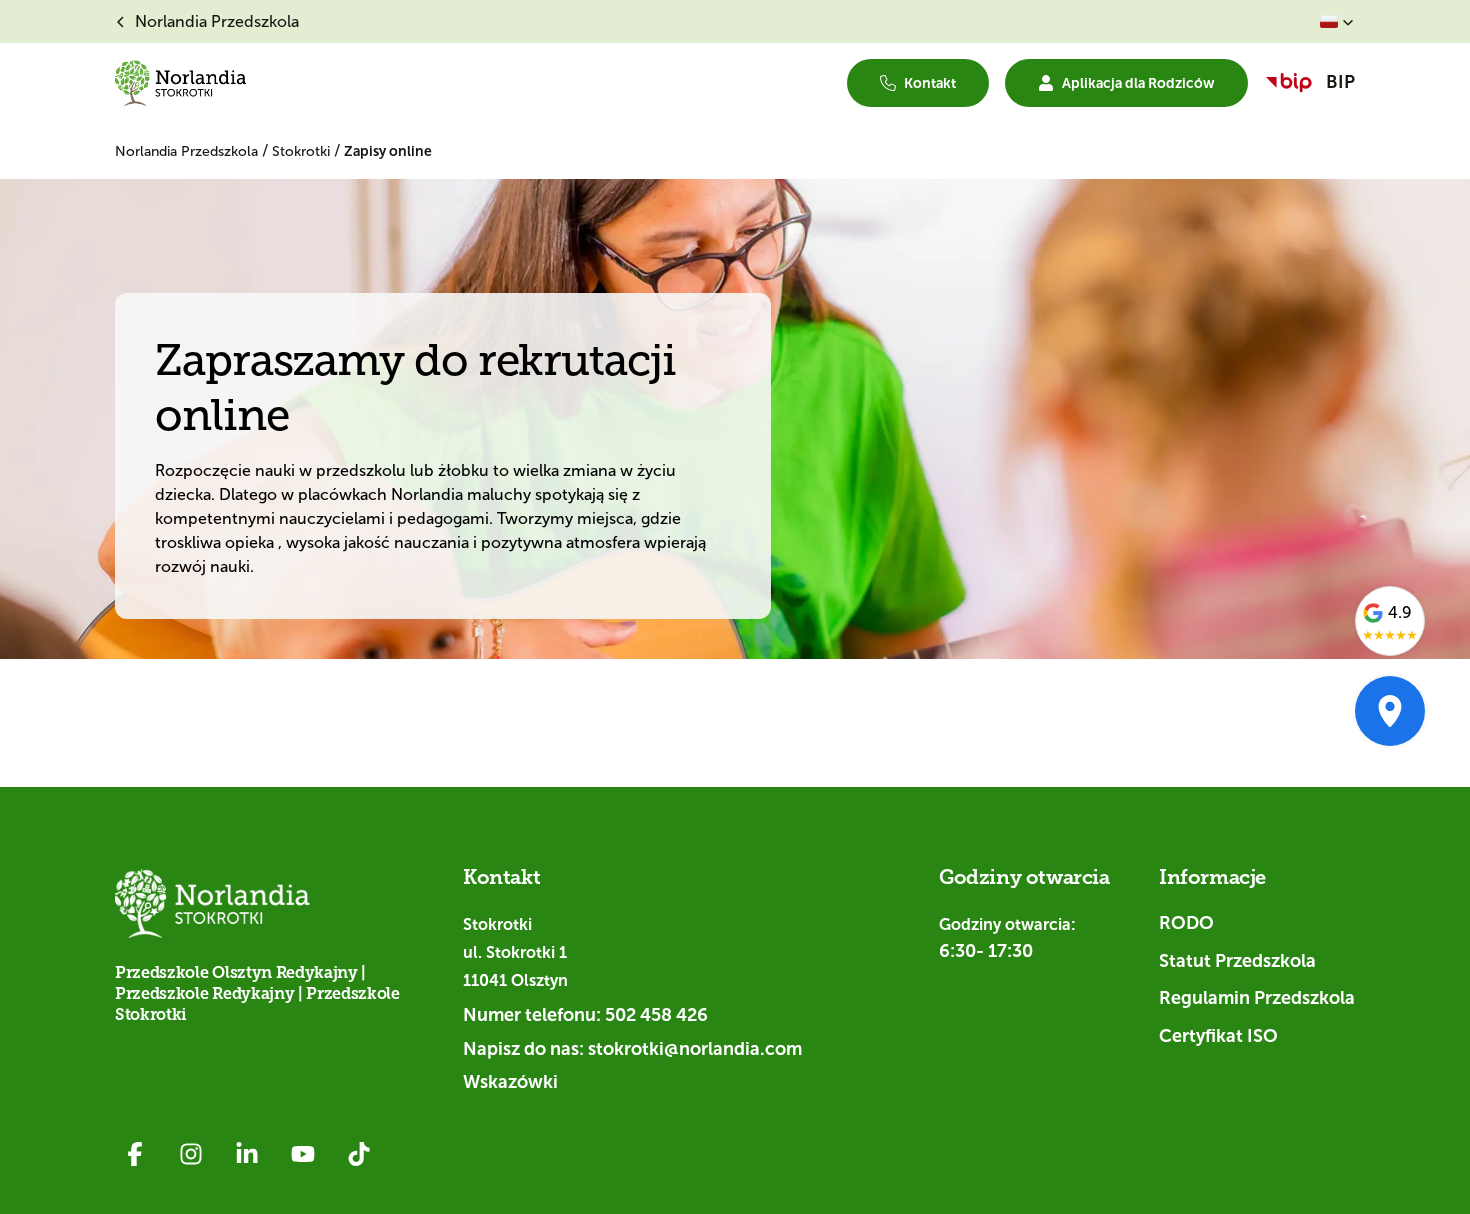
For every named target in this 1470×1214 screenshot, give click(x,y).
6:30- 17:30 (986, 951)
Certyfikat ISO (1218, 1036)
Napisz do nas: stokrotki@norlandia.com (632, 1049)
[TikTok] (359, 1154)
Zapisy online (388, 151)
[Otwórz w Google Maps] (1390, 711)
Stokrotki (303, 151)
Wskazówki (510, 1082)
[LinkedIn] (247, 1154)
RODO (1186, 923)
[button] (1337, 22)
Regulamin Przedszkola (1257, 998)
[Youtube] (303, 1154)
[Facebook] (135, 1154)
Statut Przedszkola (1237, 961)
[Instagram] (191, 1154)
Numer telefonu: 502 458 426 (585, 1015)
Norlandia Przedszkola (188, 151)
